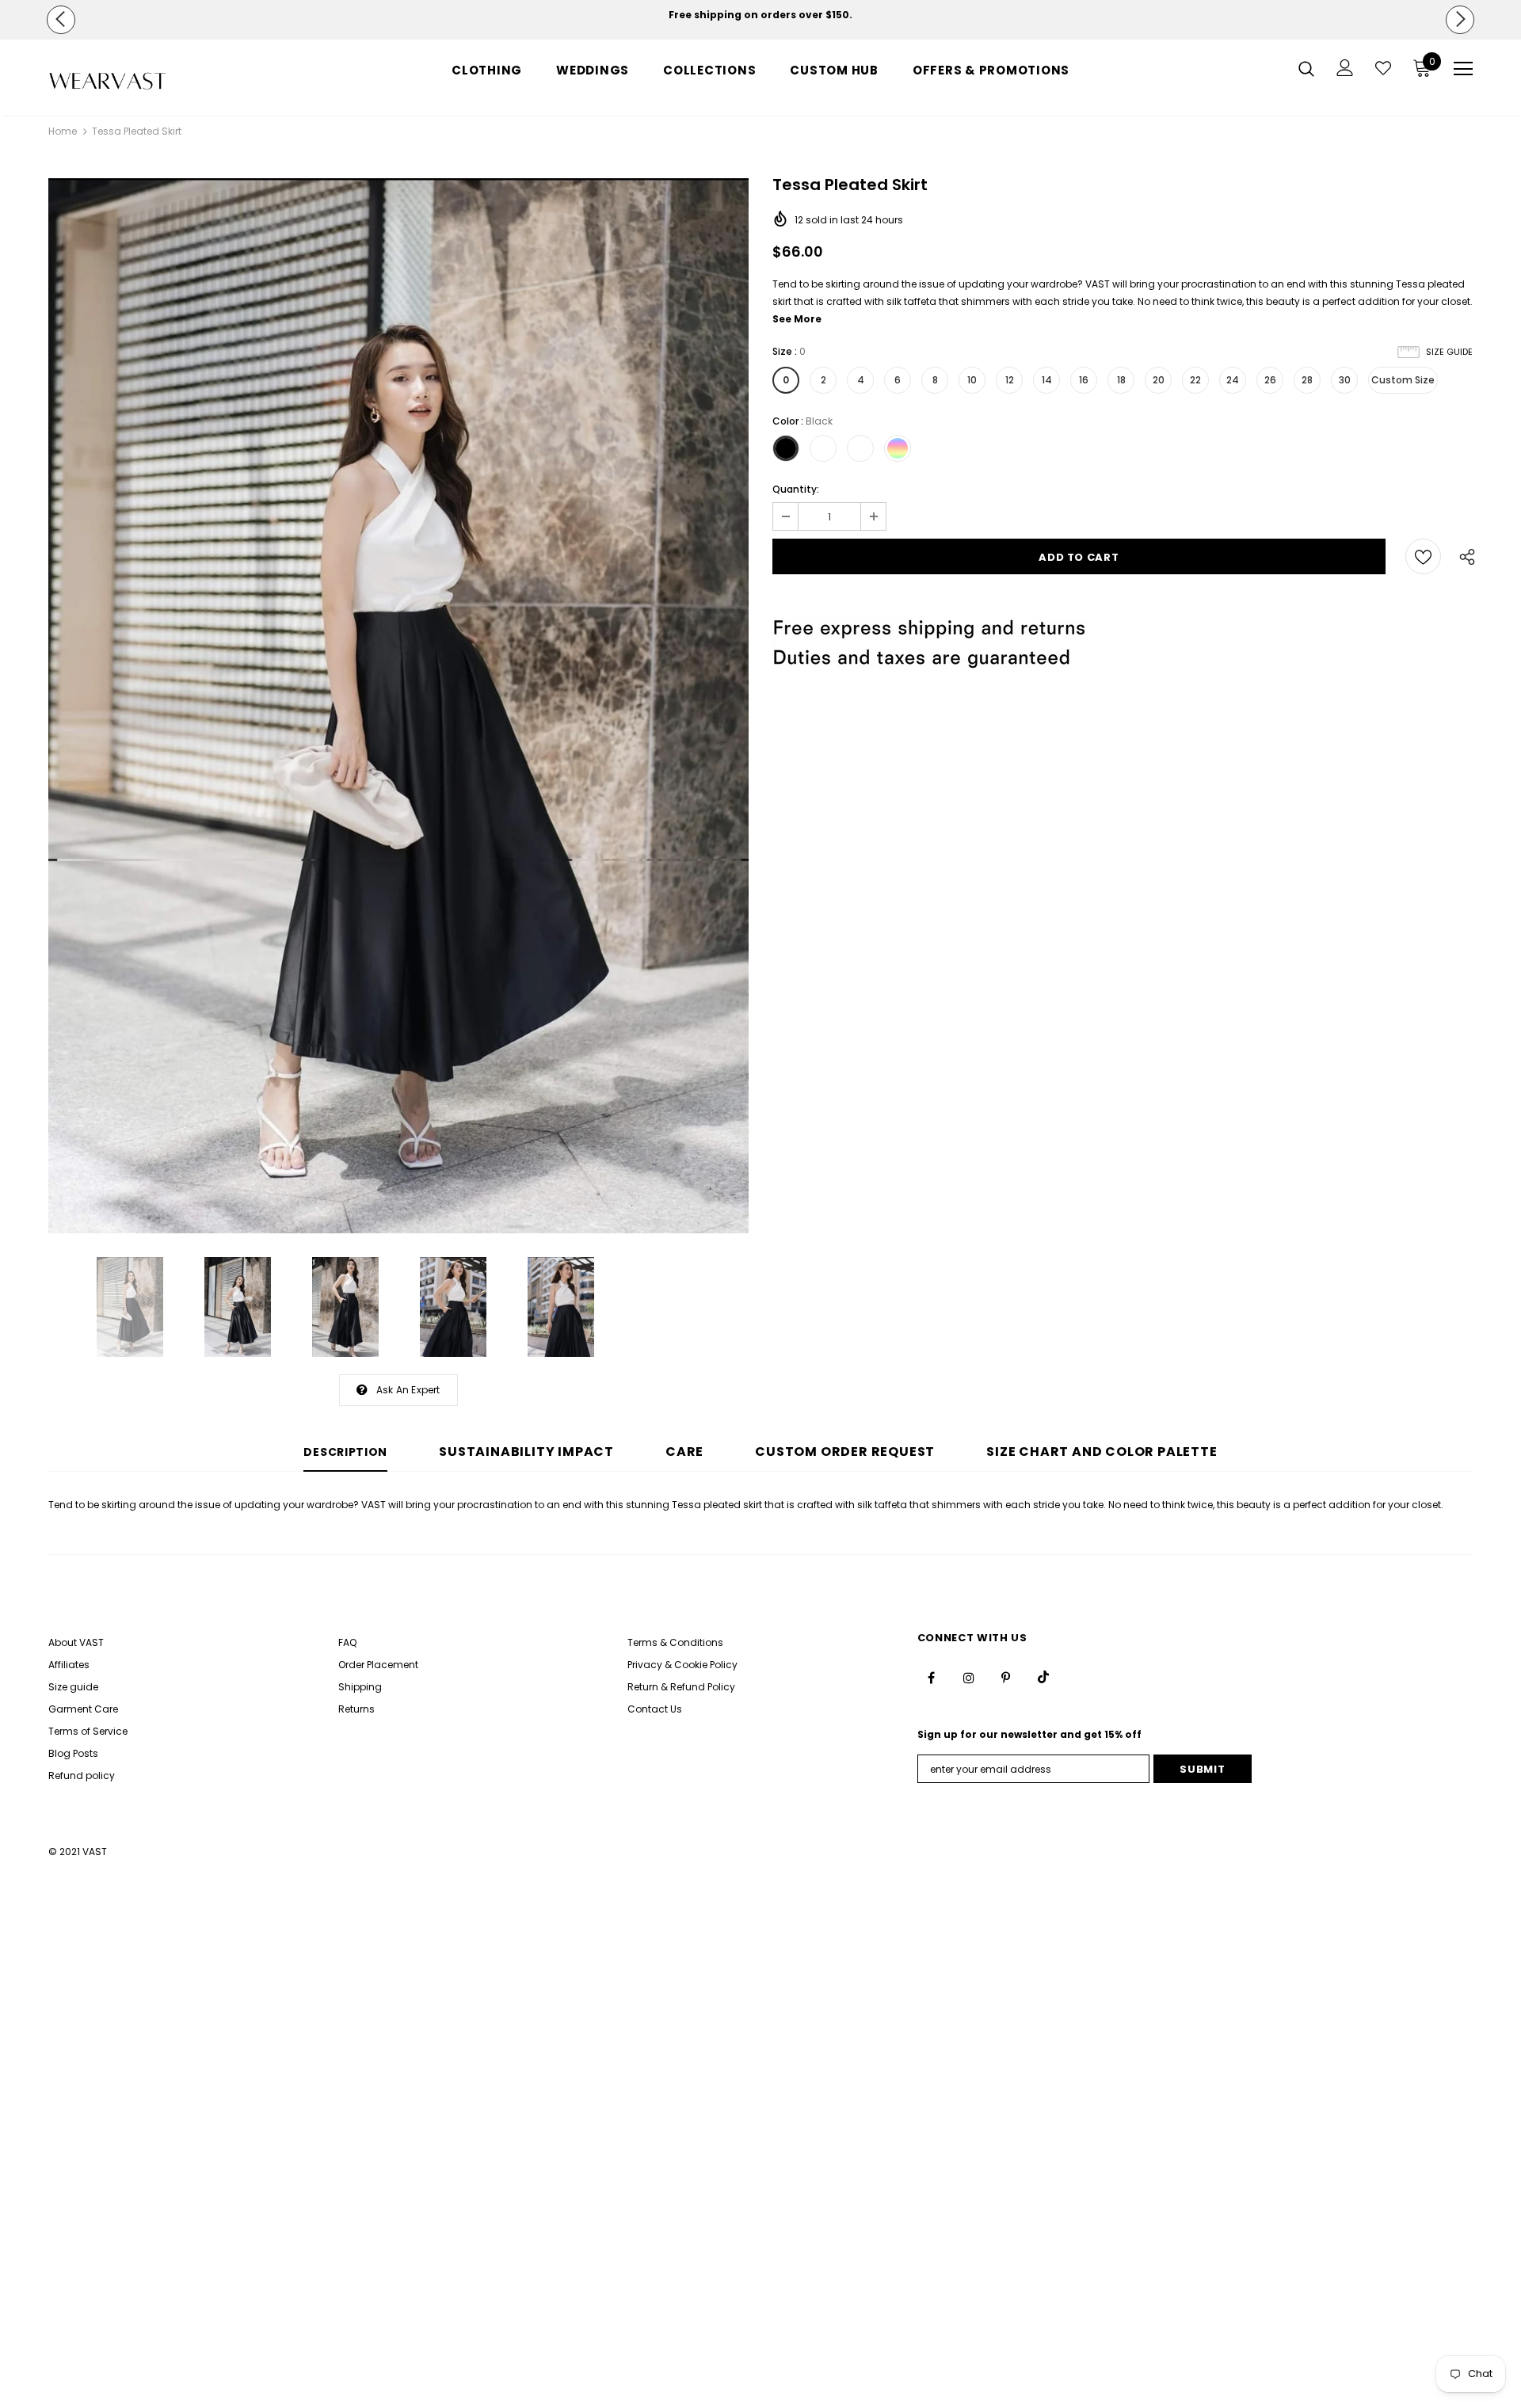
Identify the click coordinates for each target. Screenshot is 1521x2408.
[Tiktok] (1043, 1677)
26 (1270, 380)
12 (1010, 380)
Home (63, 131)
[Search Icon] (1306, 68)
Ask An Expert (408, 1390)
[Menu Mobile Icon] (1463, 69)
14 (1047, 380)
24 (1233, 380)
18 (1121, 380)
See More (797, 319)
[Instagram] (969, 1677)
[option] (760, 15)
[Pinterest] (1006, 1677)
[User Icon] (1345, 68)
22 (1195, 380)
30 (1345, 380)
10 (972, 380)
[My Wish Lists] (1383, 68)
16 (1084, 380)
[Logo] (141, 81)
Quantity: (796, 489)
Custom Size (1403, 380)
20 (1159, 380)
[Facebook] (932, 1677)
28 (1307, 380)
